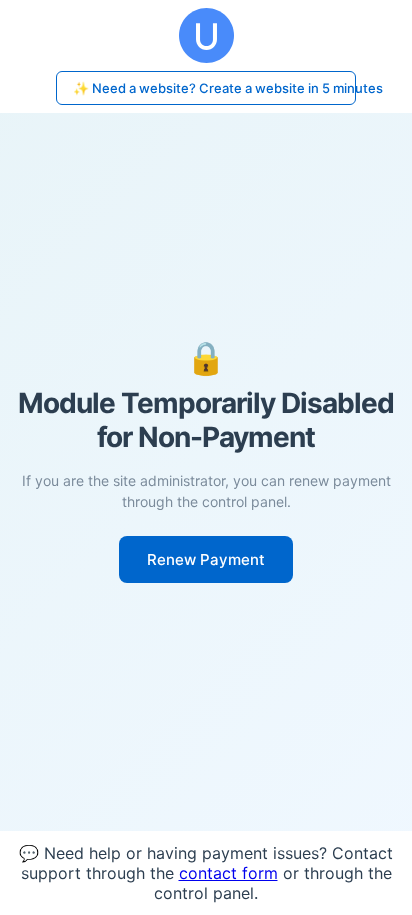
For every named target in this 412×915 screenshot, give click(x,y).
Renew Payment (206, 559)
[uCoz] (206, 35)
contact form (228, 873)
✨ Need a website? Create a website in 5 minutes (214, 88)
